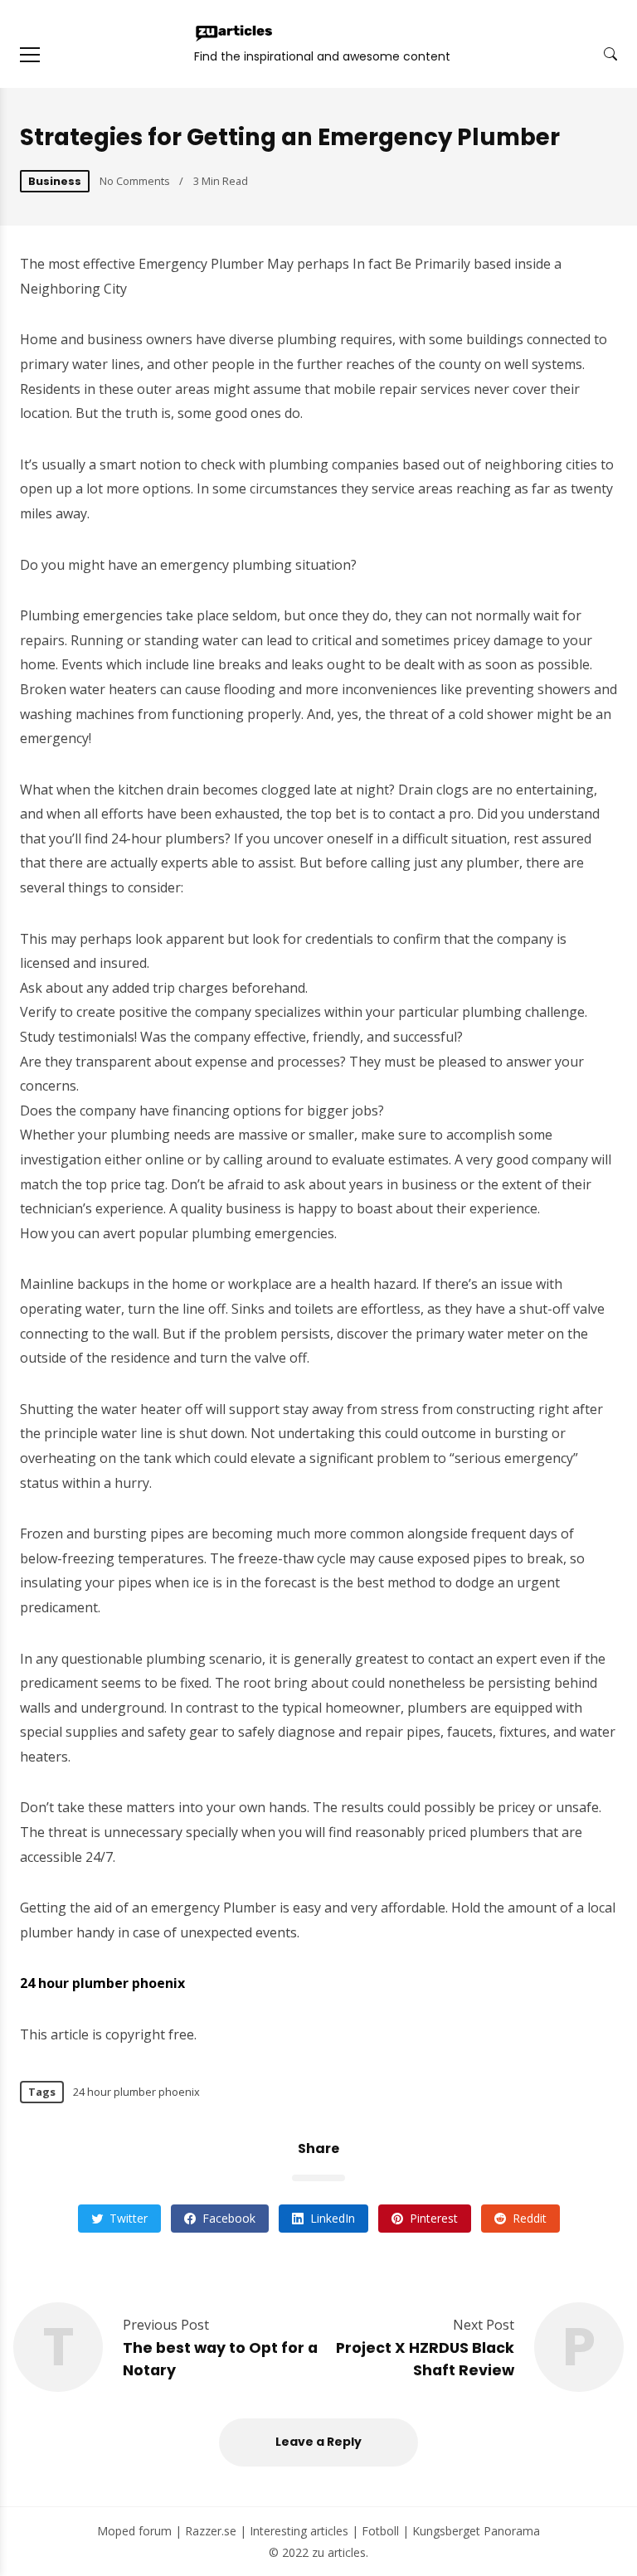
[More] (30, 55)
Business (55, 181)
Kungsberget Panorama (476, 2531)
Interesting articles (299, 2531)
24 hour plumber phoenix (136, 2092)
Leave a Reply (318, 2442)
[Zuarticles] (235, 33)
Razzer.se (211, 2531)
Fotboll (380, 2531)
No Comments (135, 181)
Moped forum (134, 2531)
